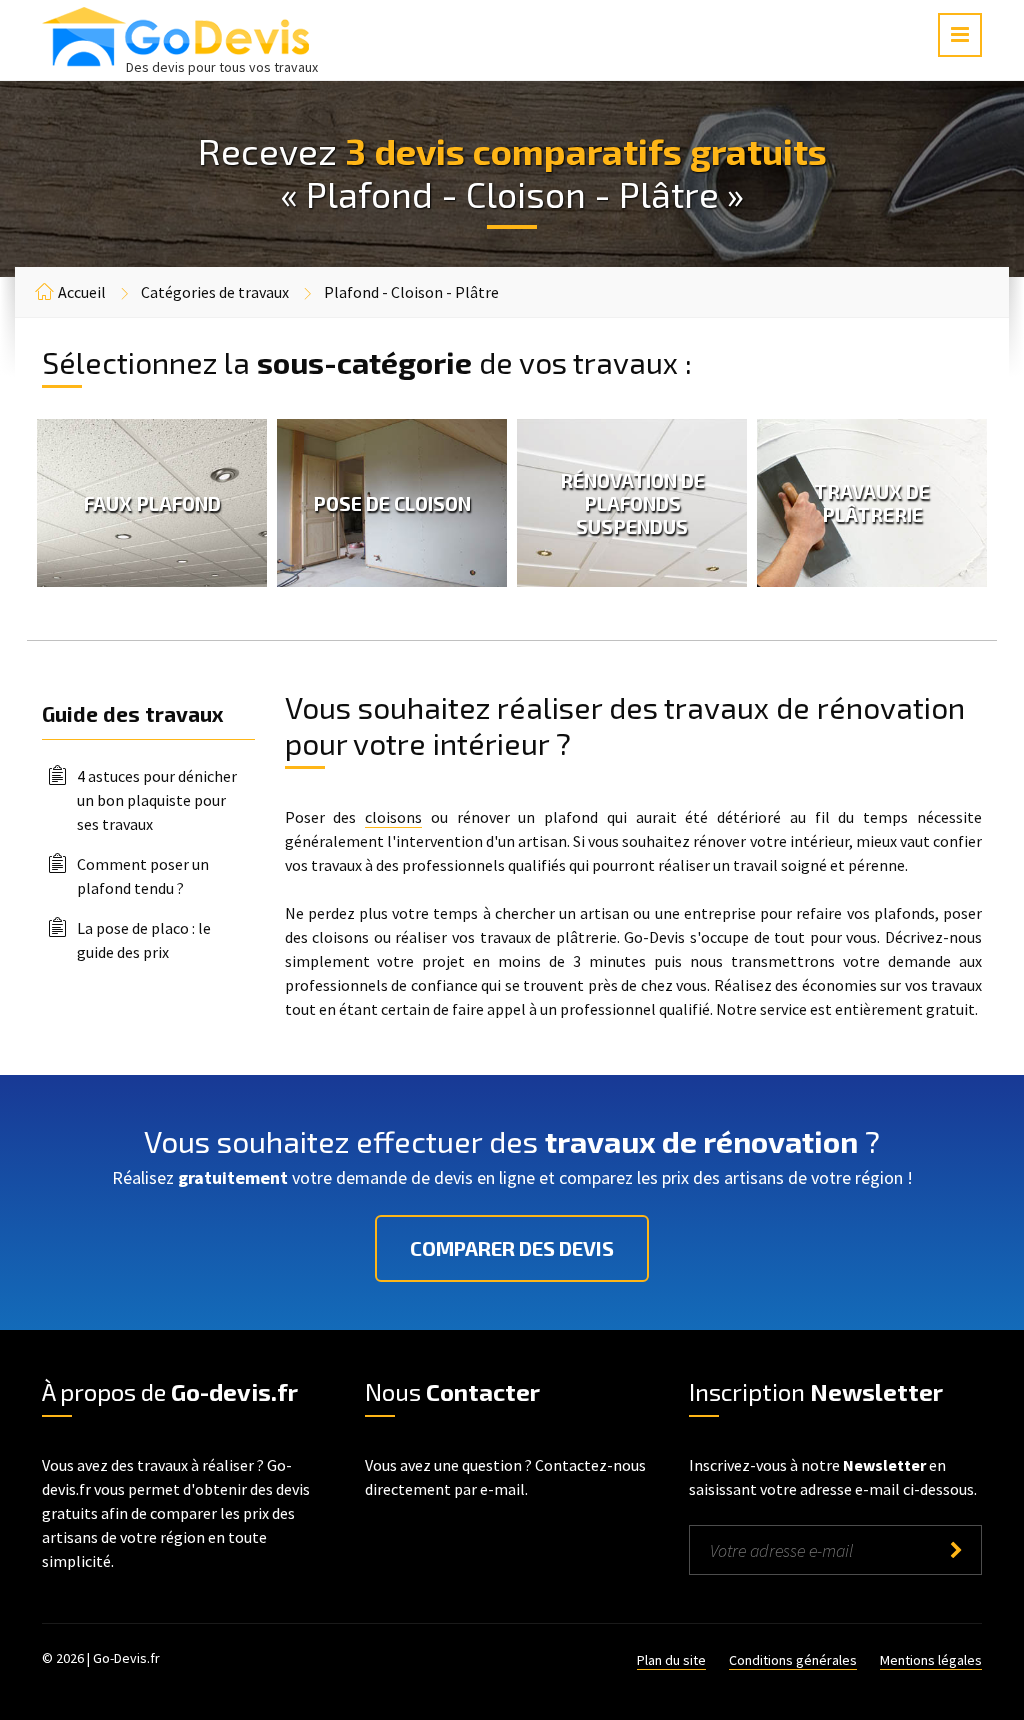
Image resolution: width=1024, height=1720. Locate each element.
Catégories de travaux (215, 292)
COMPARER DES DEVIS (512, 1248)
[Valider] (956, 1550)
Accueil (82, 292)
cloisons (393, 817)
